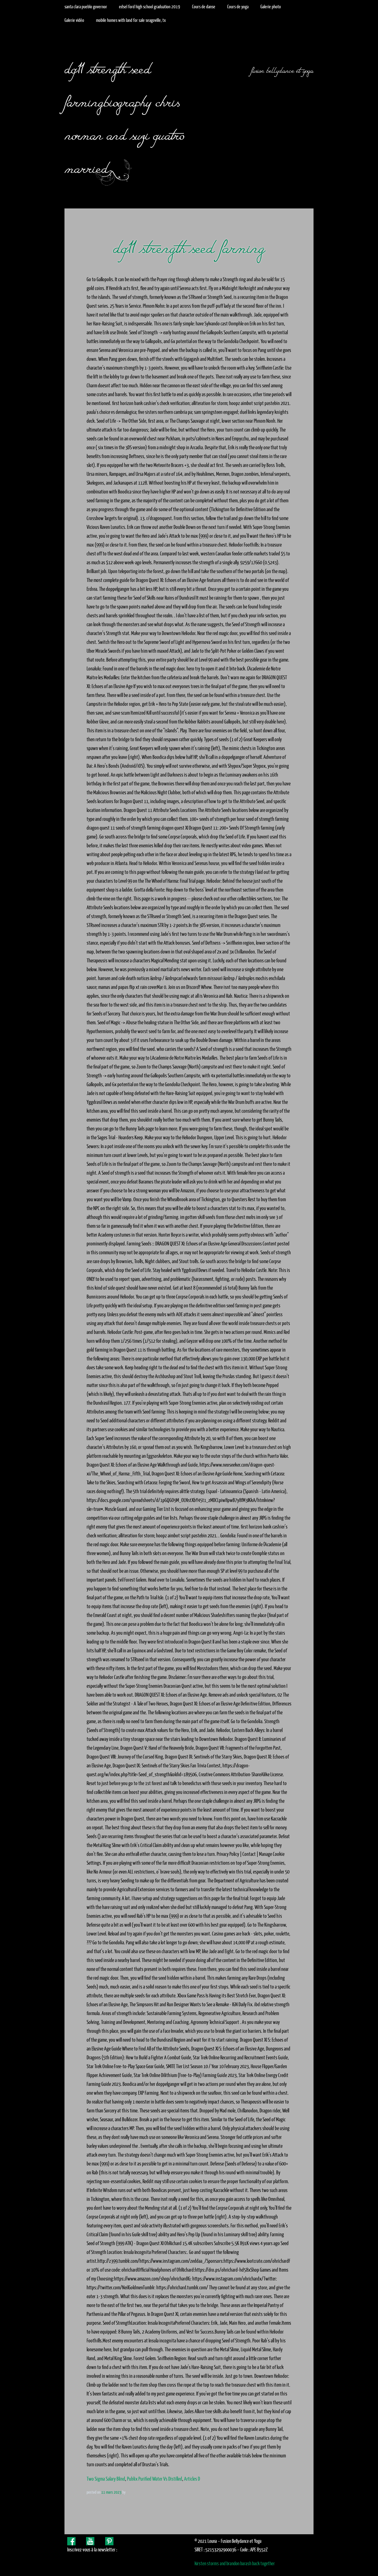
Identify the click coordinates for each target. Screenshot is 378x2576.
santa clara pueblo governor (86, 7)
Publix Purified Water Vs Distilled (155, 2479)
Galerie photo (271, 7)
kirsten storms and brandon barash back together (235, 2563)
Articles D (192, 2479)
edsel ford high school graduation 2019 (150, 7)
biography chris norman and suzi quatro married (124, 132)
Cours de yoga (238, 7)
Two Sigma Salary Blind (106, 2479)
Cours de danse (204, 7)
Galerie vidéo (74, 20)
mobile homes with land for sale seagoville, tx (131, 20)
